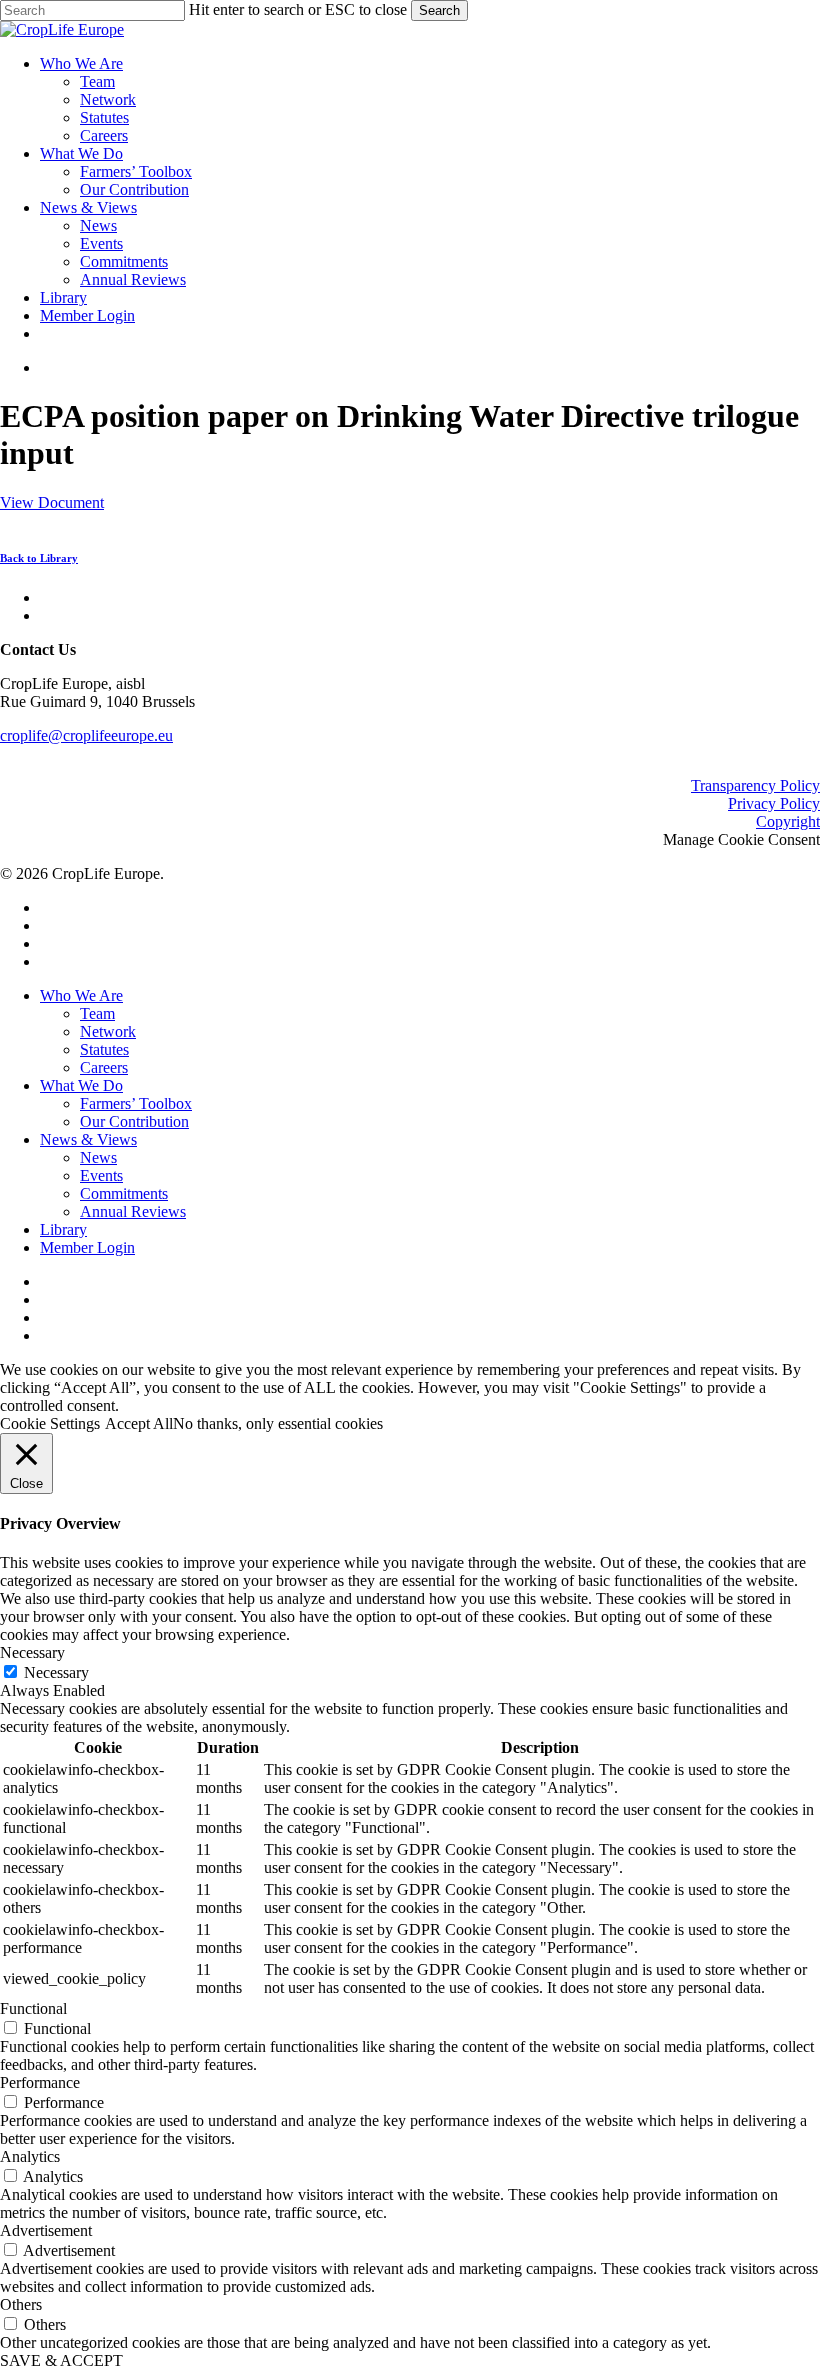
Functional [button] (33, 2008)
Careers (104, 1067)
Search (439, 10)
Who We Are (81, 995)
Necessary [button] (32, 1652)
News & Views (88, 1139)
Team (97, 1013)
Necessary (56, 1672)
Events (101, 1175)
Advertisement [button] (46, 2230)
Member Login (87, 1247)
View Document (52, 502)
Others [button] (21, 2304)
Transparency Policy (755, 785)
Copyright (788, 821)
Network (108, 1031)
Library (63, 1229)
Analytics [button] (30, 2156)
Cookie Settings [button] (50, 1423)
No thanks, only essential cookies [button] (278, 1423)
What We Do (81, 1085)
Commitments (124, 1193)
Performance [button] (40, 2082)
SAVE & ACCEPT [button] (61, 2360)
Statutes (104, 1049)
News (98, 1157)
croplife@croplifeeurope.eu (86, 735)
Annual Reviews (133, 1211)
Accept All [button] (139, 1423)
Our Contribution (134, 1121)
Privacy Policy (774, 803)
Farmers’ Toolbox (136, 1103)
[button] (49, 558)
